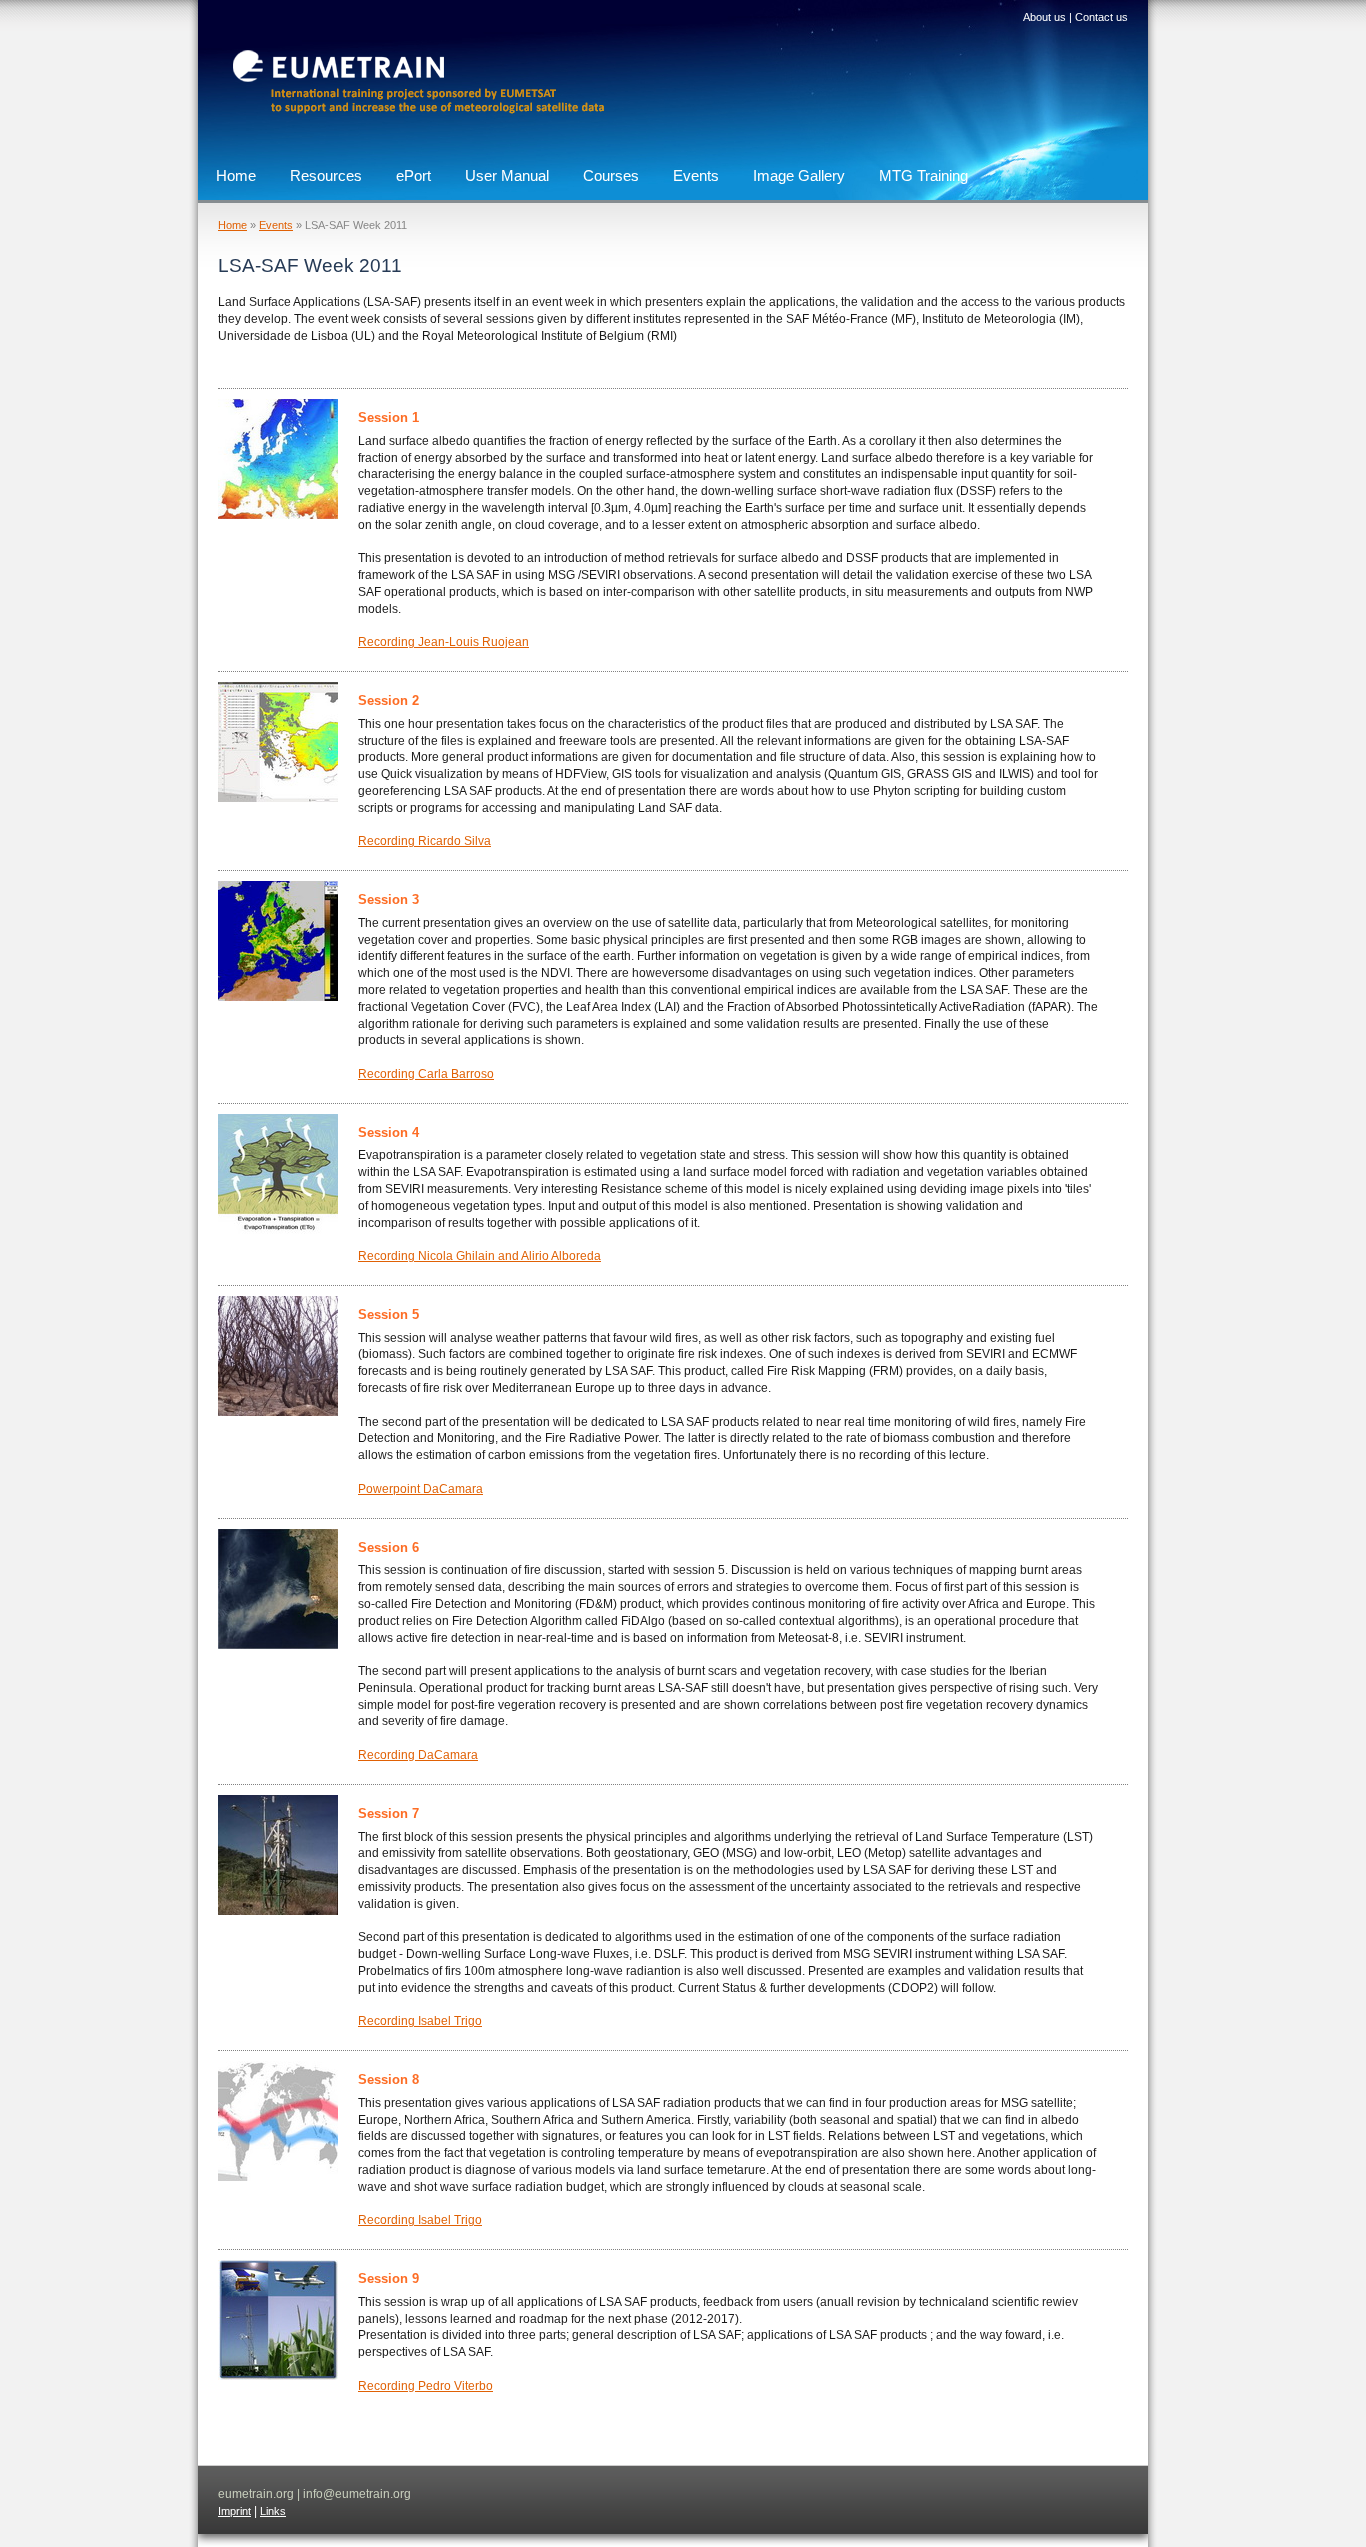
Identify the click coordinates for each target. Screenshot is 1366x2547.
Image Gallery (799, 175)
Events (696, 175)
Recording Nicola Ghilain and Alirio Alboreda (479, 1256)
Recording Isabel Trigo (420, 2021)
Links (273, 2511)
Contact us (1101, 17)
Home (236, 175)
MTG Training (923, 175)
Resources (326, 175)
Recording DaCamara (418, 1755)
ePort (413, 175)
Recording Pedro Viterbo (425, 2386)
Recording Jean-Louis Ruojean (443, 642)
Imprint (234, 2511)
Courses (611, 175)
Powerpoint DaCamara (420, 1489)
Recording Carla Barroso (426, 1074)
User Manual (507, 175)
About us (1044, 17)
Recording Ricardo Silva (424, 841)
